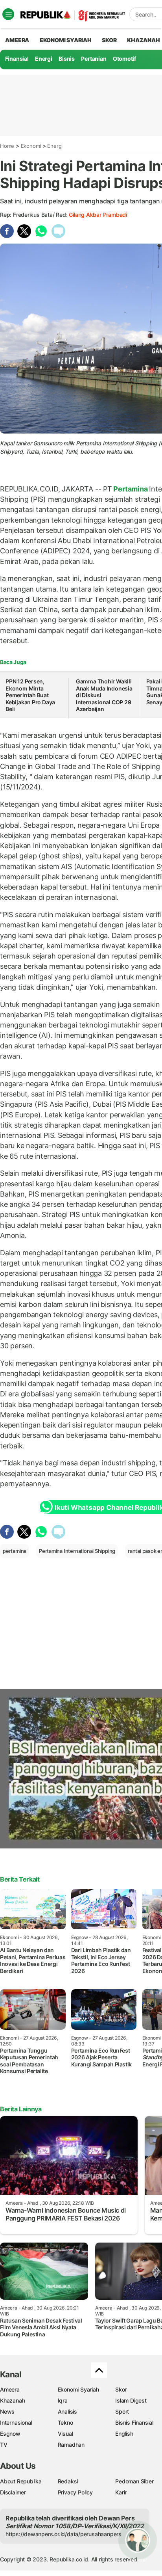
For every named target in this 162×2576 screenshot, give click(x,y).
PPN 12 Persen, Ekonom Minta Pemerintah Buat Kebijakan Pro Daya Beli (30, 695)
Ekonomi (31, 146)
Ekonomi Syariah (66, 40)
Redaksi (68, 2481)
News (7, 2411)
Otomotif (124, 59)
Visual (65, 2434)
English (124, 2434)
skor (109, 40)
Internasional (16, 2422)
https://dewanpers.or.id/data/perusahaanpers (64, 2534)
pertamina (15, 1551)
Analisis (67, 2411)
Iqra (63, 2400)
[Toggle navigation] (8, 14)
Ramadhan (71, 2445)
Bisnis (67, 59)
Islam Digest (131, 2400)
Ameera (10, 2389)
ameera (17, 40)
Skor (121, 2389)
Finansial (17, 59)
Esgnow (10, 2434)
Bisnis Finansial (134, 2422)
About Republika (21, 2481)
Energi (44, 59)
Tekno (65, 2422)
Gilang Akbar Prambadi (98, 215)
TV (4, 2445)
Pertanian (94, 59)
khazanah (143, 40)
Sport (122, 2411)
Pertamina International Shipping (77, 1551)
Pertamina (131, 489)
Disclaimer (13, 2492)
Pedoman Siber (134, 2481)
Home (7, 146)
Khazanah (12, 2400)
